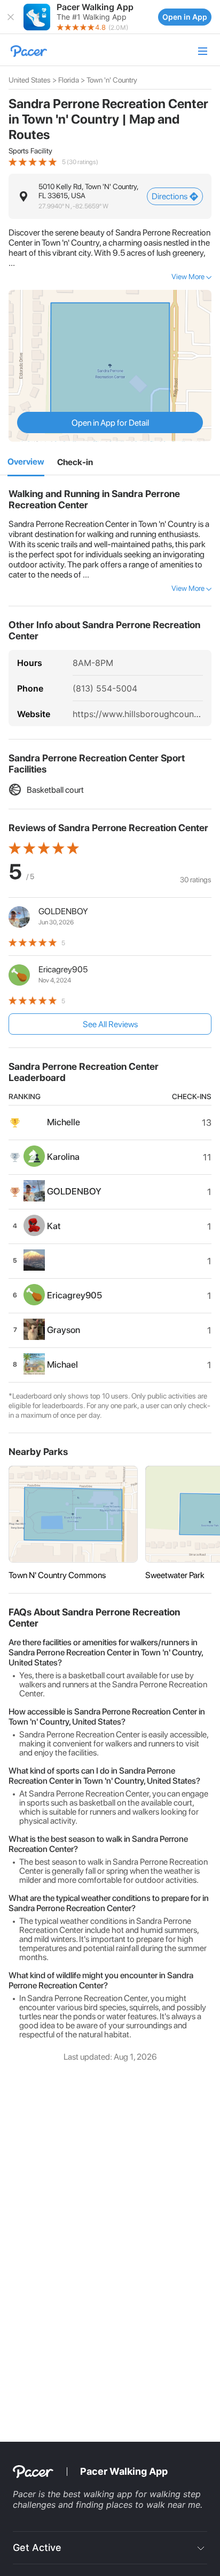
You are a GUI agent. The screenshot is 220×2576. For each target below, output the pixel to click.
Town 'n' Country (112, 80)
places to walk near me (153, 2505)
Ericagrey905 (63, 969)
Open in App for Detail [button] (110, 423)
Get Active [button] (37, 2547)
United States (30, 80)
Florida (69, 80)
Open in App (185, 17)
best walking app (99, 2494)
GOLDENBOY (63, 911)
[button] (11, 17)
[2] (75, 462)
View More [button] (188, 277)
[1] (26, 463)
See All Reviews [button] (110, 1024)
